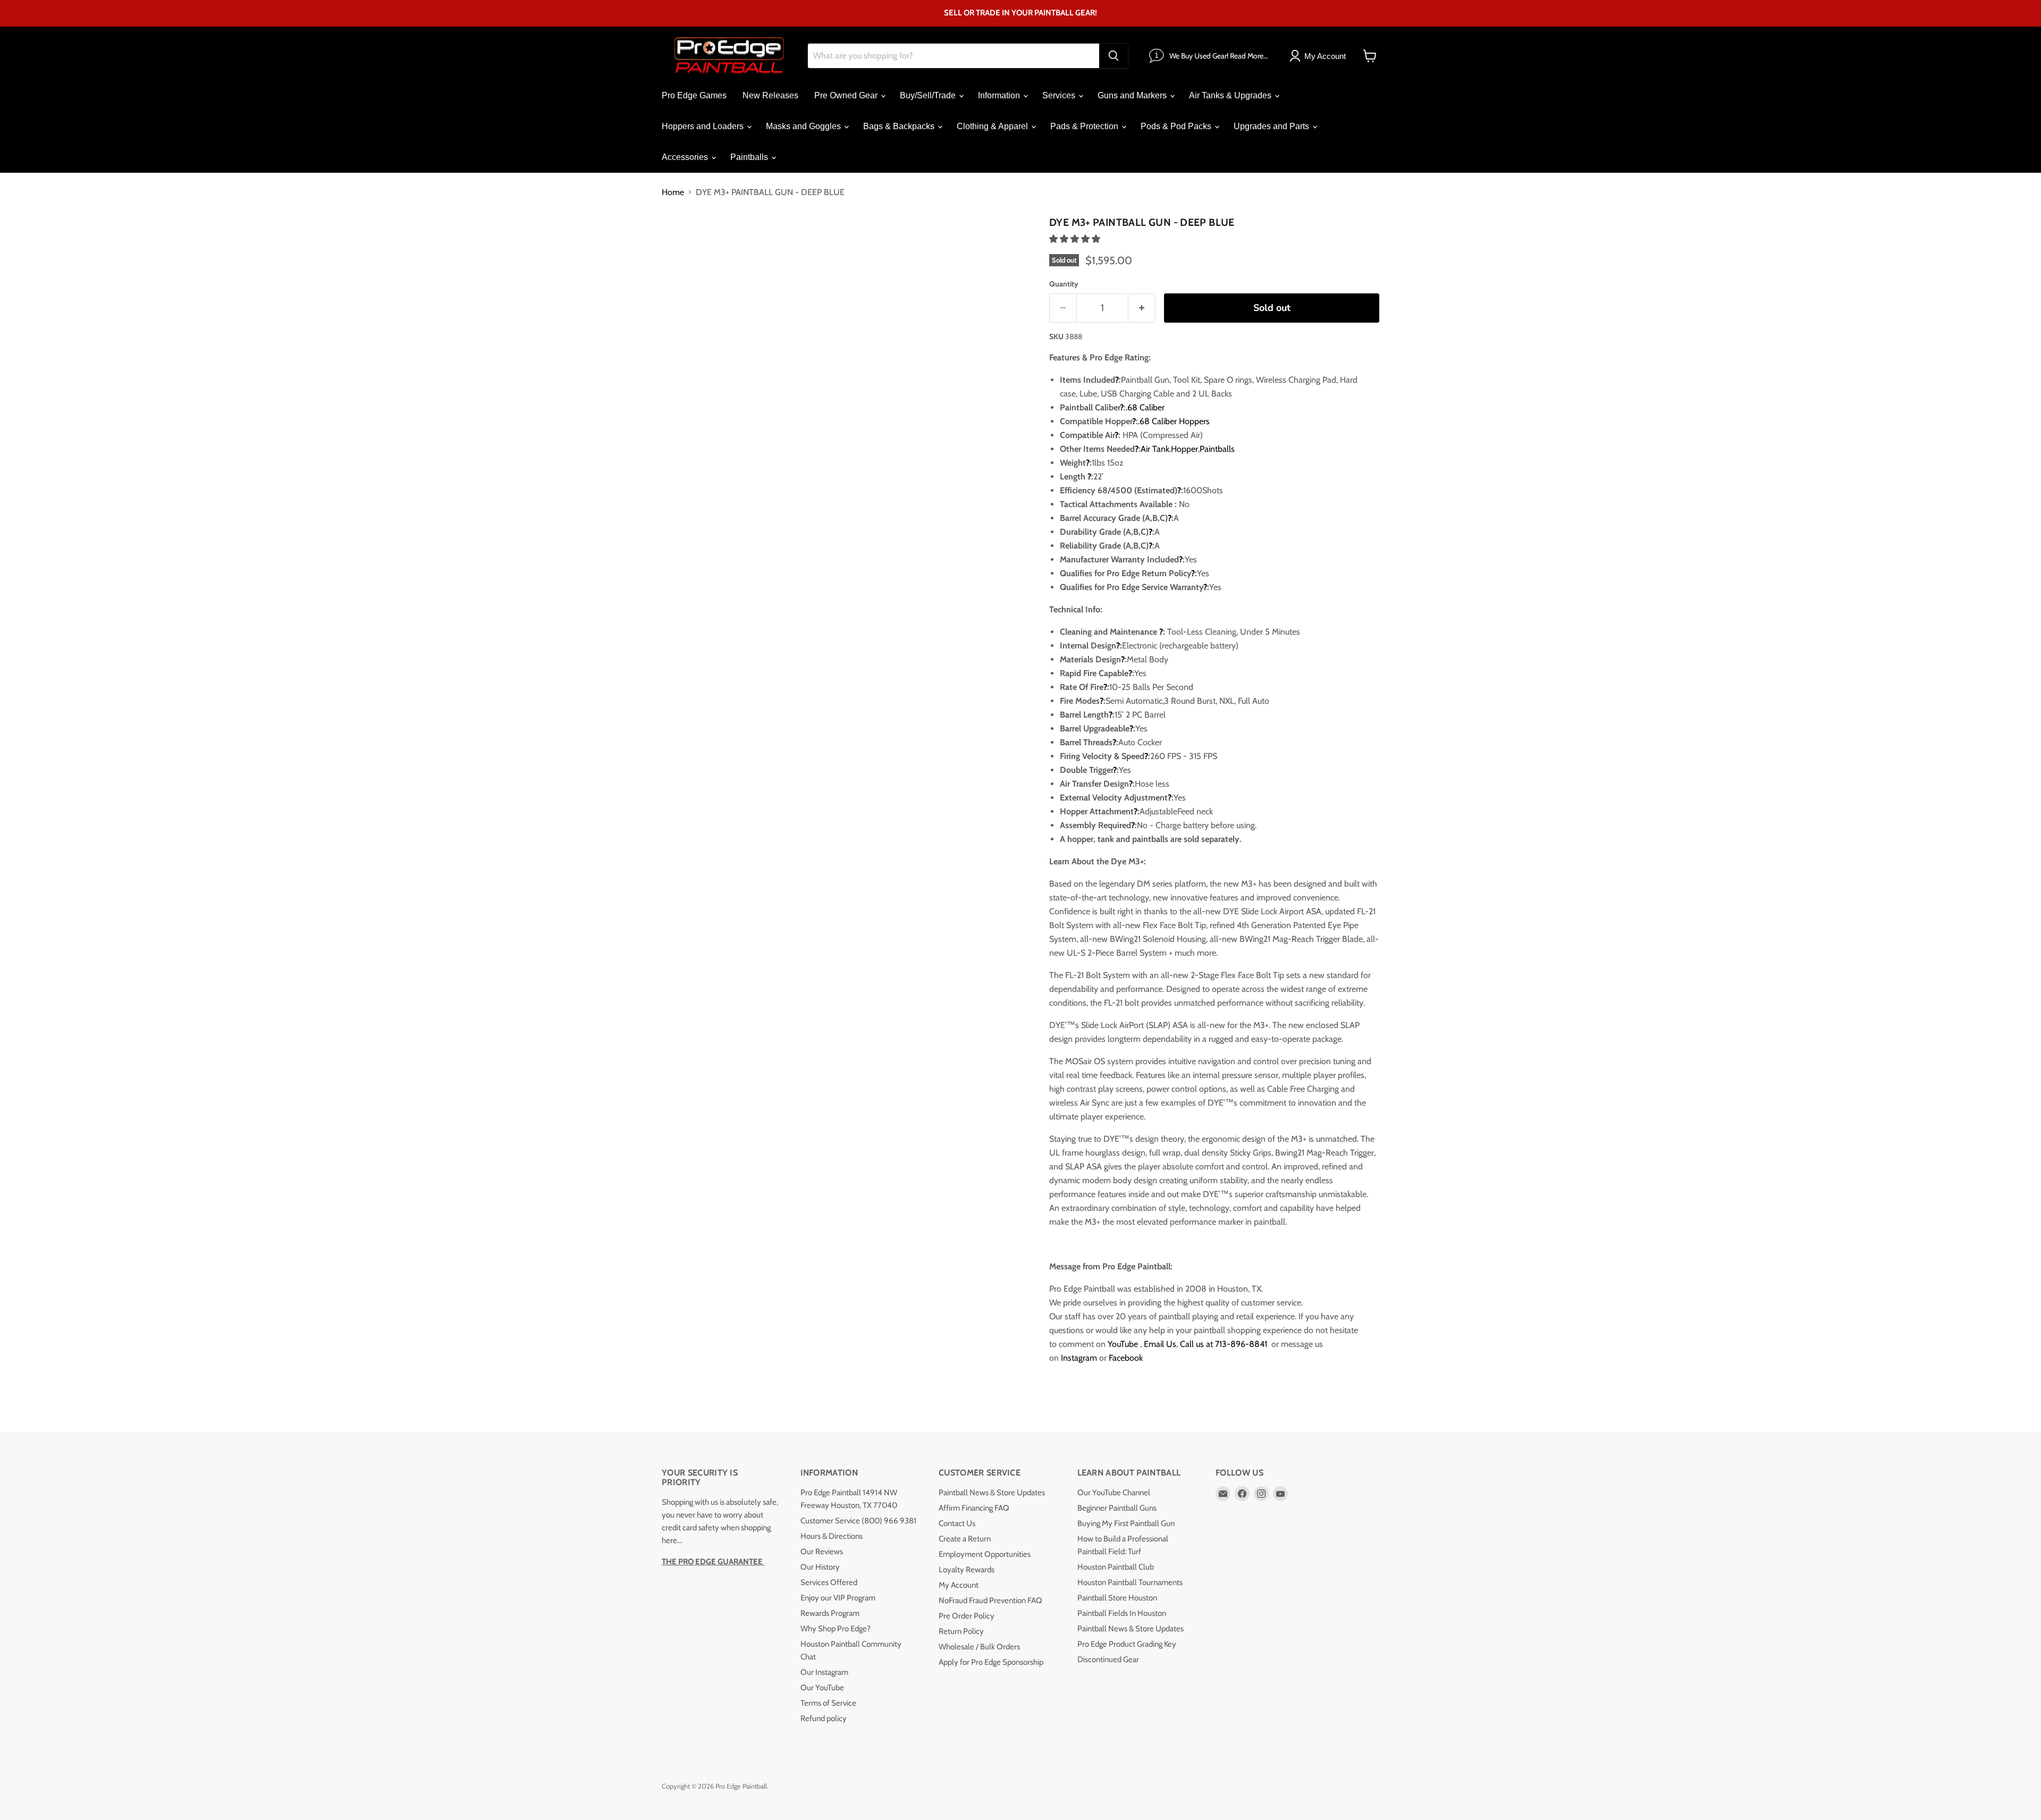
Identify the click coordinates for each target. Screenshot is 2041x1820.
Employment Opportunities (985, 1554)
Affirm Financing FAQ (974, 1508)
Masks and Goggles (804, 126)
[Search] (1114, 56)
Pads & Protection (1085, 126)
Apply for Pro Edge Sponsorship (991, 1662)
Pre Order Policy (967, 1616)
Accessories (686, 157)
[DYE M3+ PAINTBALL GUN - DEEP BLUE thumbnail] (773, 243)
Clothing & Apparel (993, 126)
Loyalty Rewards (967, 1570)
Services (1060, 95)
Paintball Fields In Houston (1122, 1613)
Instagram (1079, 1358)
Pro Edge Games (694, 95)
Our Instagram (824, 1672)
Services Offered (829, 1582)
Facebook (1126, 1358)
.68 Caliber (1145, 407)
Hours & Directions (832, 1536)
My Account (959, 1585)
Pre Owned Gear (847, 95)
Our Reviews (822, 1552)
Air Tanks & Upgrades (1231, 95)
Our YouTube (822, 1688)
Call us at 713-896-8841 (1225, 1344)
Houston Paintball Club (1116, 1567)
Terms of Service (828, 1703)
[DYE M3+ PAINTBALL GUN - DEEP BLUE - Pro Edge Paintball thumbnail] (682, 243)
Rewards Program (830, 1613)
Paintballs (750, 157)
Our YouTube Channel (1114, 1493)
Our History (820, 1567)
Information (1000, 95)
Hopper (1184, 449)
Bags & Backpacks (900, 126)
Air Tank (1155, 449)
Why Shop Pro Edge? (836, 1629)
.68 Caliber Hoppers (1174, 421)
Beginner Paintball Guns (1117, 1508)
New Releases (770, 95)
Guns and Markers (1133, 95)
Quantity (1064, 284)
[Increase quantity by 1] (1142, 308)
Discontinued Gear (1108, 1659)
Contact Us (957, 1523)
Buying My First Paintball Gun (1126, 1523)
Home (673, 192)
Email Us (1160, 1344)
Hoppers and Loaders (704, 126)
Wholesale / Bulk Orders (979, 1647)
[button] (1076, 239)
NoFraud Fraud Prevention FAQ (990, 1600)
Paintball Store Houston (1117, 1598)
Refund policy (824, 1718)
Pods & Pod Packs (1177, 126)
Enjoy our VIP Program (838, 1598)
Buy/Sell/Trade (929, 95)
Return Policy (961, 1631)
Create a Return (965, 1539)
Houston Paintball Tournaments (1130, 1582)
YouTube (1123, 1344)
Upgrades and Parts (1272, 126)
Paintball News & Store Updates (992, 1493)
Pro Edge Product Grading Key (1127, 1644)
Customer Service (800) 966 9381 (858, 1521)
